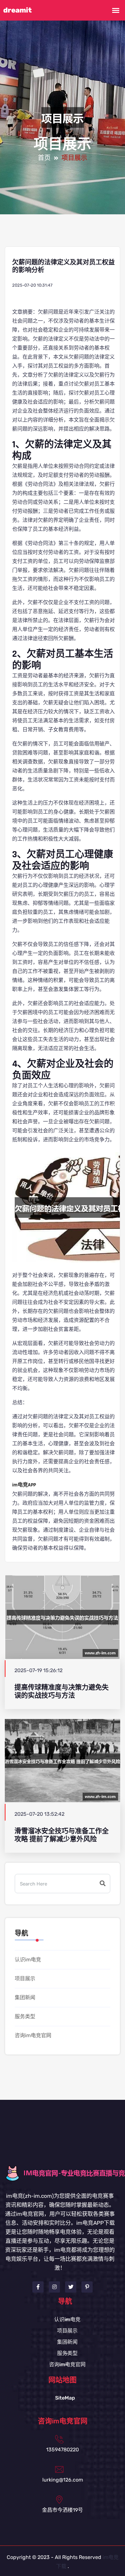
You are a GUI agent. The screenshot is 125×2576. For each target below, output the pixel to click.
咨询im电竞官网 (33, 2035)
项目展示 (25, 1979)
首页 (44, 158)
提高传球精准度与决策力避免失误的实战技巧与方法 (62, 1691)
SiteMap (65, 2398)
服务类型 (25, 2016)
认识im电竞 (28, 1960)
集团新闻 (25, 1997)
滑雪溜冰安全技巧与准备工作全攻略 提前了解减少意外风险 (62, 1835)
